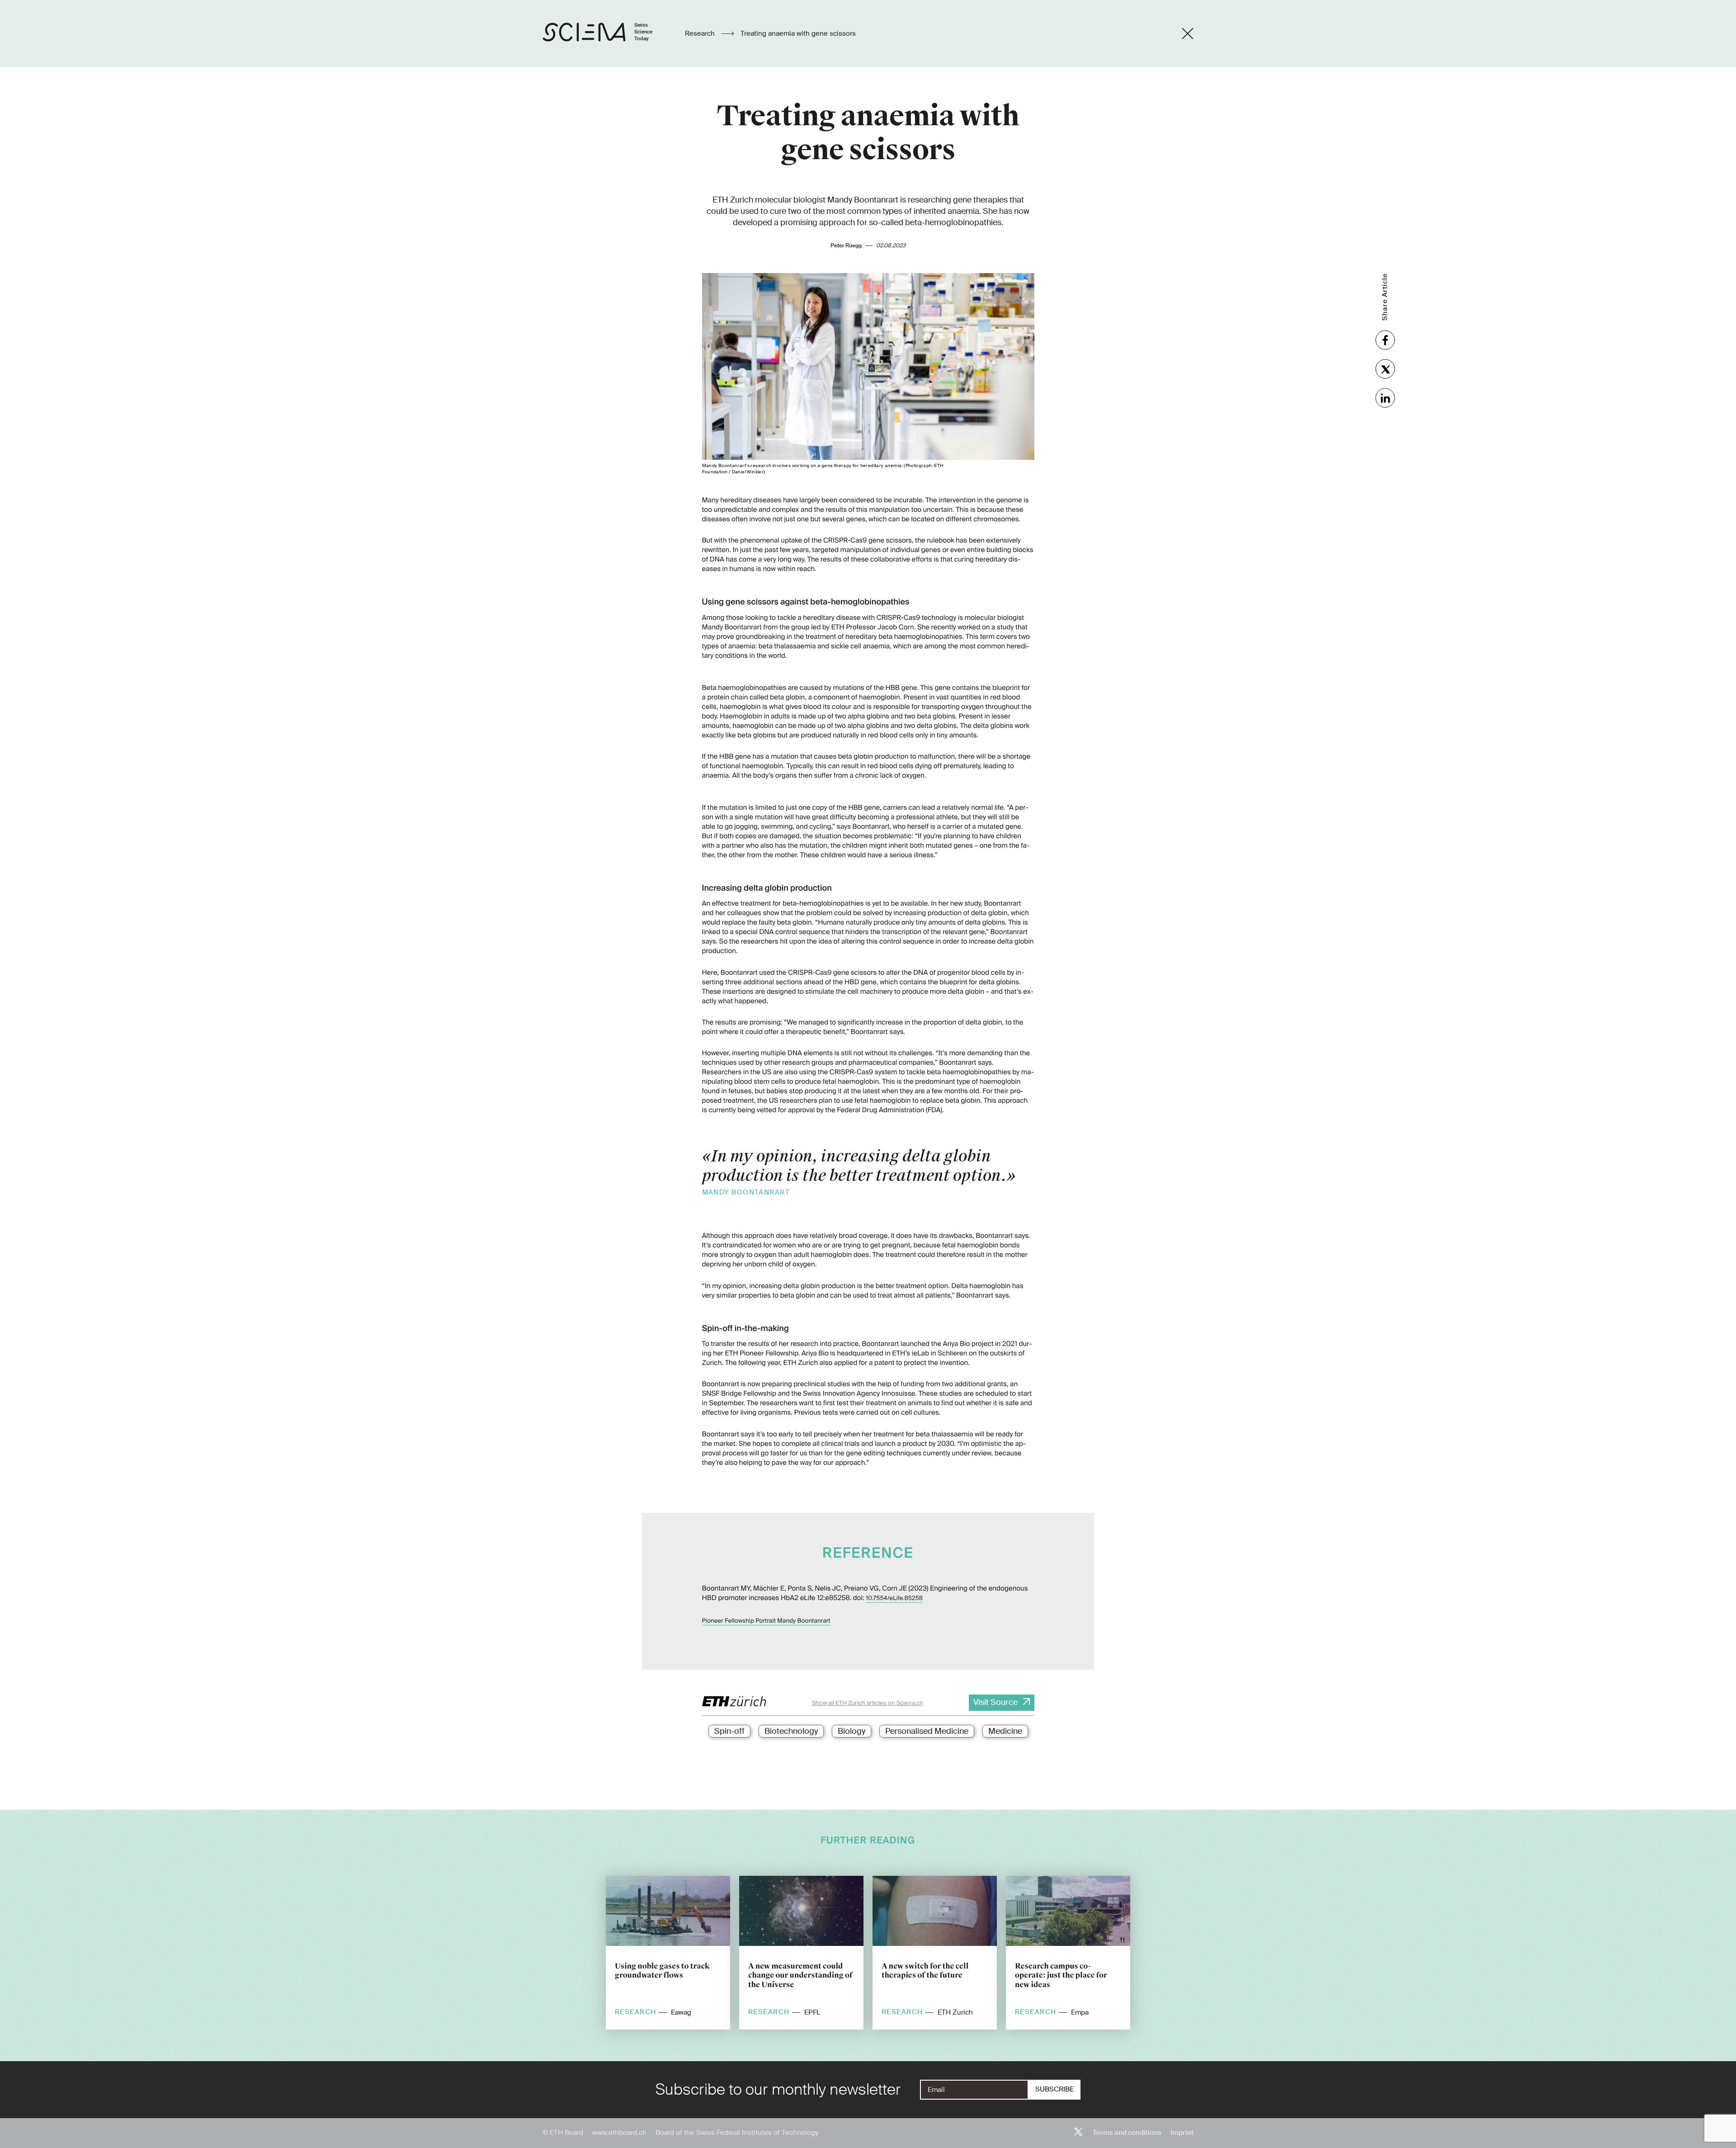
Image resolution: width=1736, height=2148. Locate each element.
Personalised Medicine (927, 1731)
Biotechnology (791, 1731)
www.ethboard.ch (619, 2133)
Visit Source (995, 1702)
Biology (851, 1731)
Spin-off (729, 1731)
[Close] (1188, 33)
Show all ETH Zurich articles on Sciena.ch (868, 1703)
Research (701, 33)
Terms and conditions (1127, 2133)
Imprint (1182, 2133)
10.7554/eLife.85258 (894, 1598)
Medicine (1005, 1731)
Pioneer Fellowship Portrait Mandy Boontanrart (766, 1621)
